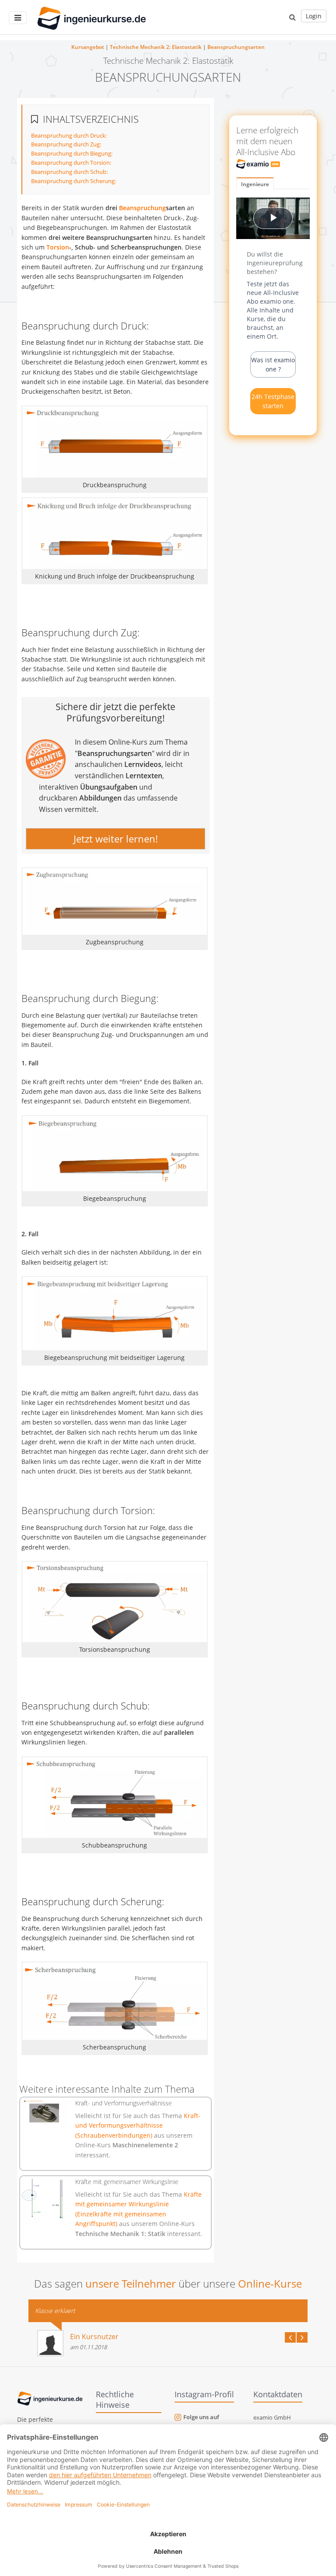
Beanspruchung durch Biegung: (72, 153)
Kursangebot (88, 47)
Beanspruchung (142, 208)
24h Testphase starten (273, 401)
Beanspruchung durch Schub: (69, 172)
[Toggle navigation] (18, 18)
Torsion (58, 247)
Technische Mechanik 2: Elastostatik (156, 47)
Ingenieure (255, 184)
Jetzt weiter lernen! (116, 839)
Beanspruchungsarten (236, 47)
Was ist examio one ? (273, 364)
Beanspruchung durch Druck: (69, 135)
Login (314, 16)
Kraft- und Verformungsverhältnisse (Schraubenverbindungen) (138, 2125)
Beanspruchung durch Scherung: (73, 181)
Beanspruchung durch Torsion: (71, 163)
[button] (292, 17)
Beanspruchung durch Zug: (66, 144)
